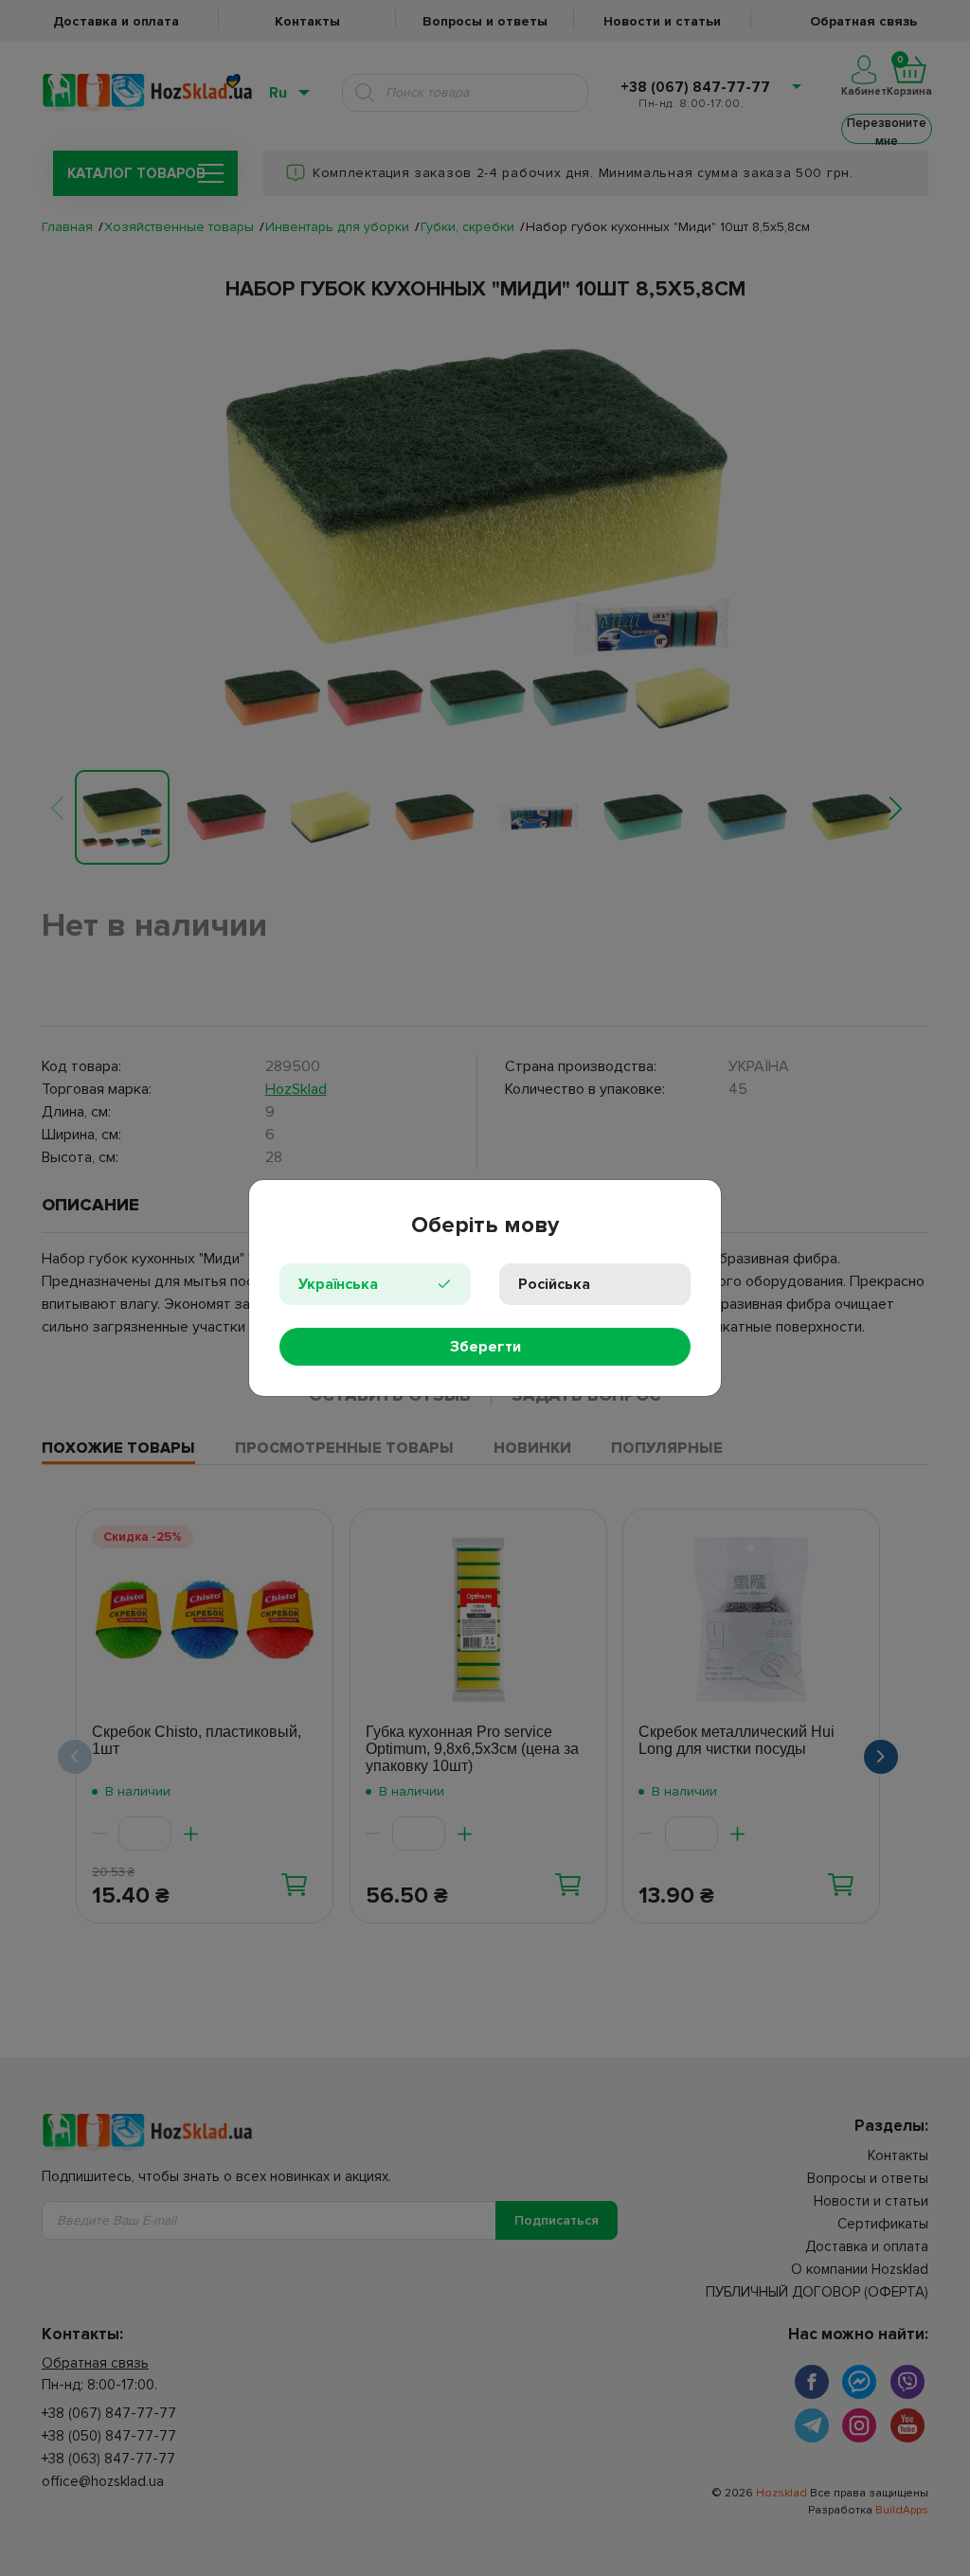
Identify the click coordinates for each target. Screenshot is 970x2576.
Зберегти (485, 1347)
